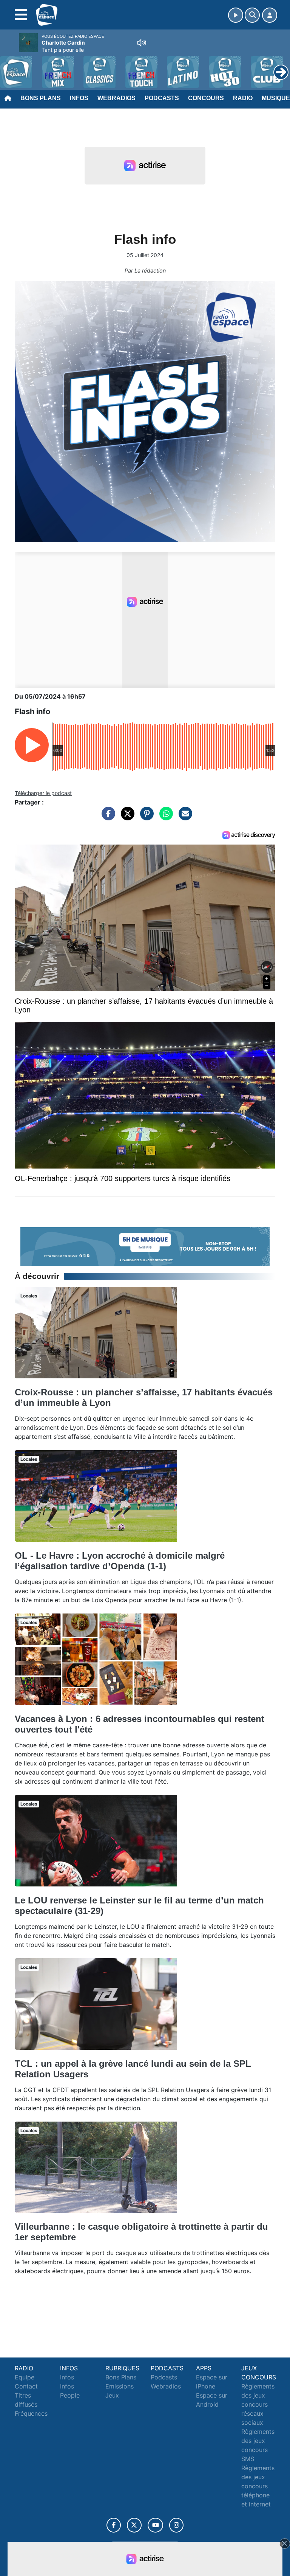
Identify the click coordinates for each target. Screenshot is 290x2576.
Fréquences (31, 2413)
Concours (206, 98)
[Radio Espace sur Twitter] (134, 2525)
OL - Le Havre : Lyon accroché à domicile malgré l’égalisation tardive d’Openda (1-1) (120, 1561)
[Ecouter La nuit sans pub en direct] (145, 1246)
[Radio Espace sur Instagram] (176, 2525)
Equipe (25, 2377)
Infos (79, 98)
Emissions (120, 2386)
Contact (26, 2386)
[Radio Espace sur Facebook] (114, 2525)
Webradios (116, 98)
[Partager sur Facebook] (106, 817)
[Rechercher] (252, 15)
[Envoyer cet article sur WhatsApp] (164, 817)
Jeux (112, 2395)
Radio (243, 98)
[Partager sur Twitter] (126, 817)
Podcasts (162, 98)
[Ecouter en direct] (236, 15)
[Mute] (142, 43)
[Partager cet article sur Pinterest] (145, 817)
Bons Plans (41, 98)
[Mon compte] (270, 15)
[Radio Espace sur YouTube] (155, 2525)
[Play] (10, 67)
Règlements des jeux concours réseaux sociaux (258, 2404)
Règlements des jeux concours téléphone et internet (258, 2486)
